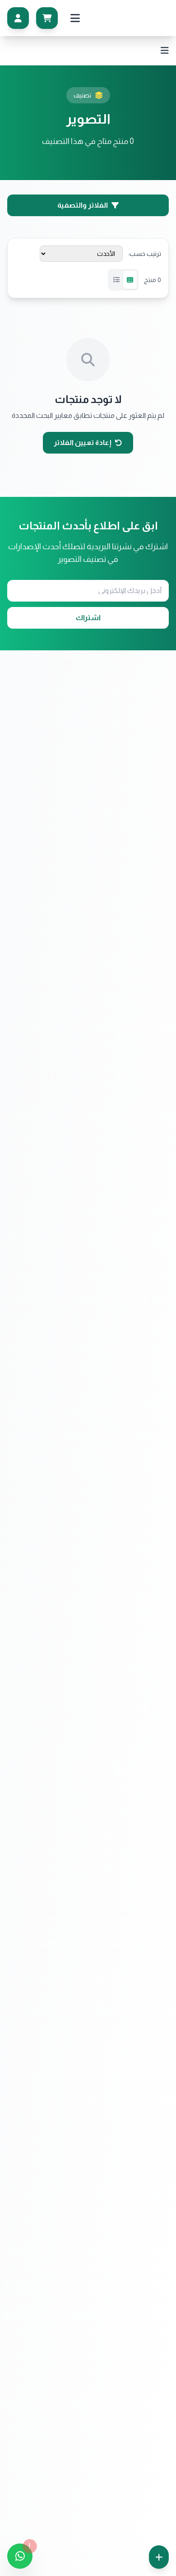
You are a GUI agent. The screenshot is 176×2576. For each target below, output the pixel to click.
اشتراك (88, 618)
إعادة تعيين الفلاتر (83, 442)
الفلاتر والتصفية (83, 205)
